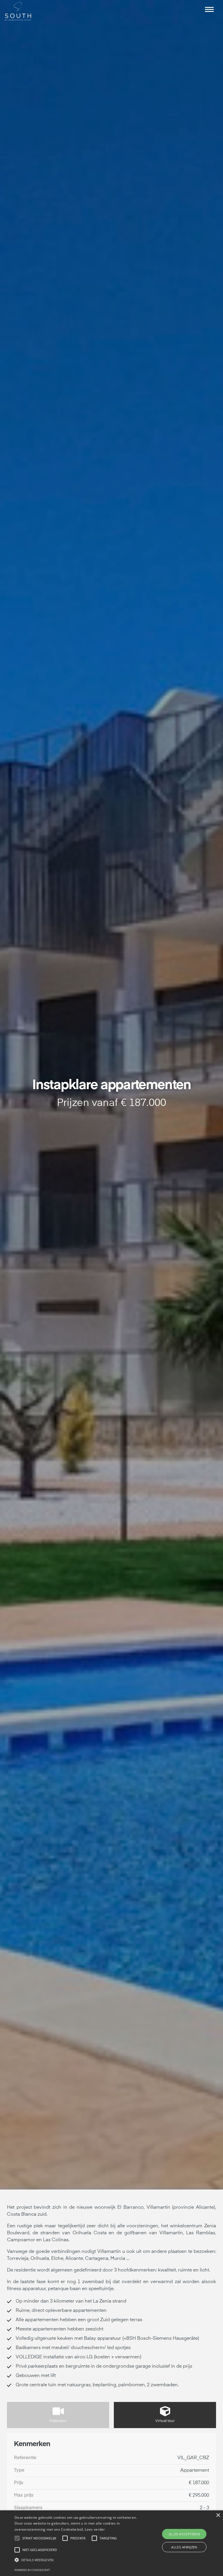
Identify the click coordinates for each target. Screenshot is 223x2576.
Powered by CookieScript (32, 2570)
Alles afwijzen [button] (184, 2547)
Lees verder (95, 2529)
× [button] (218, 2515)
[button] (209, 9)
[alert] (111, 2543)
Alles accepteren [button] (184, 2534)
